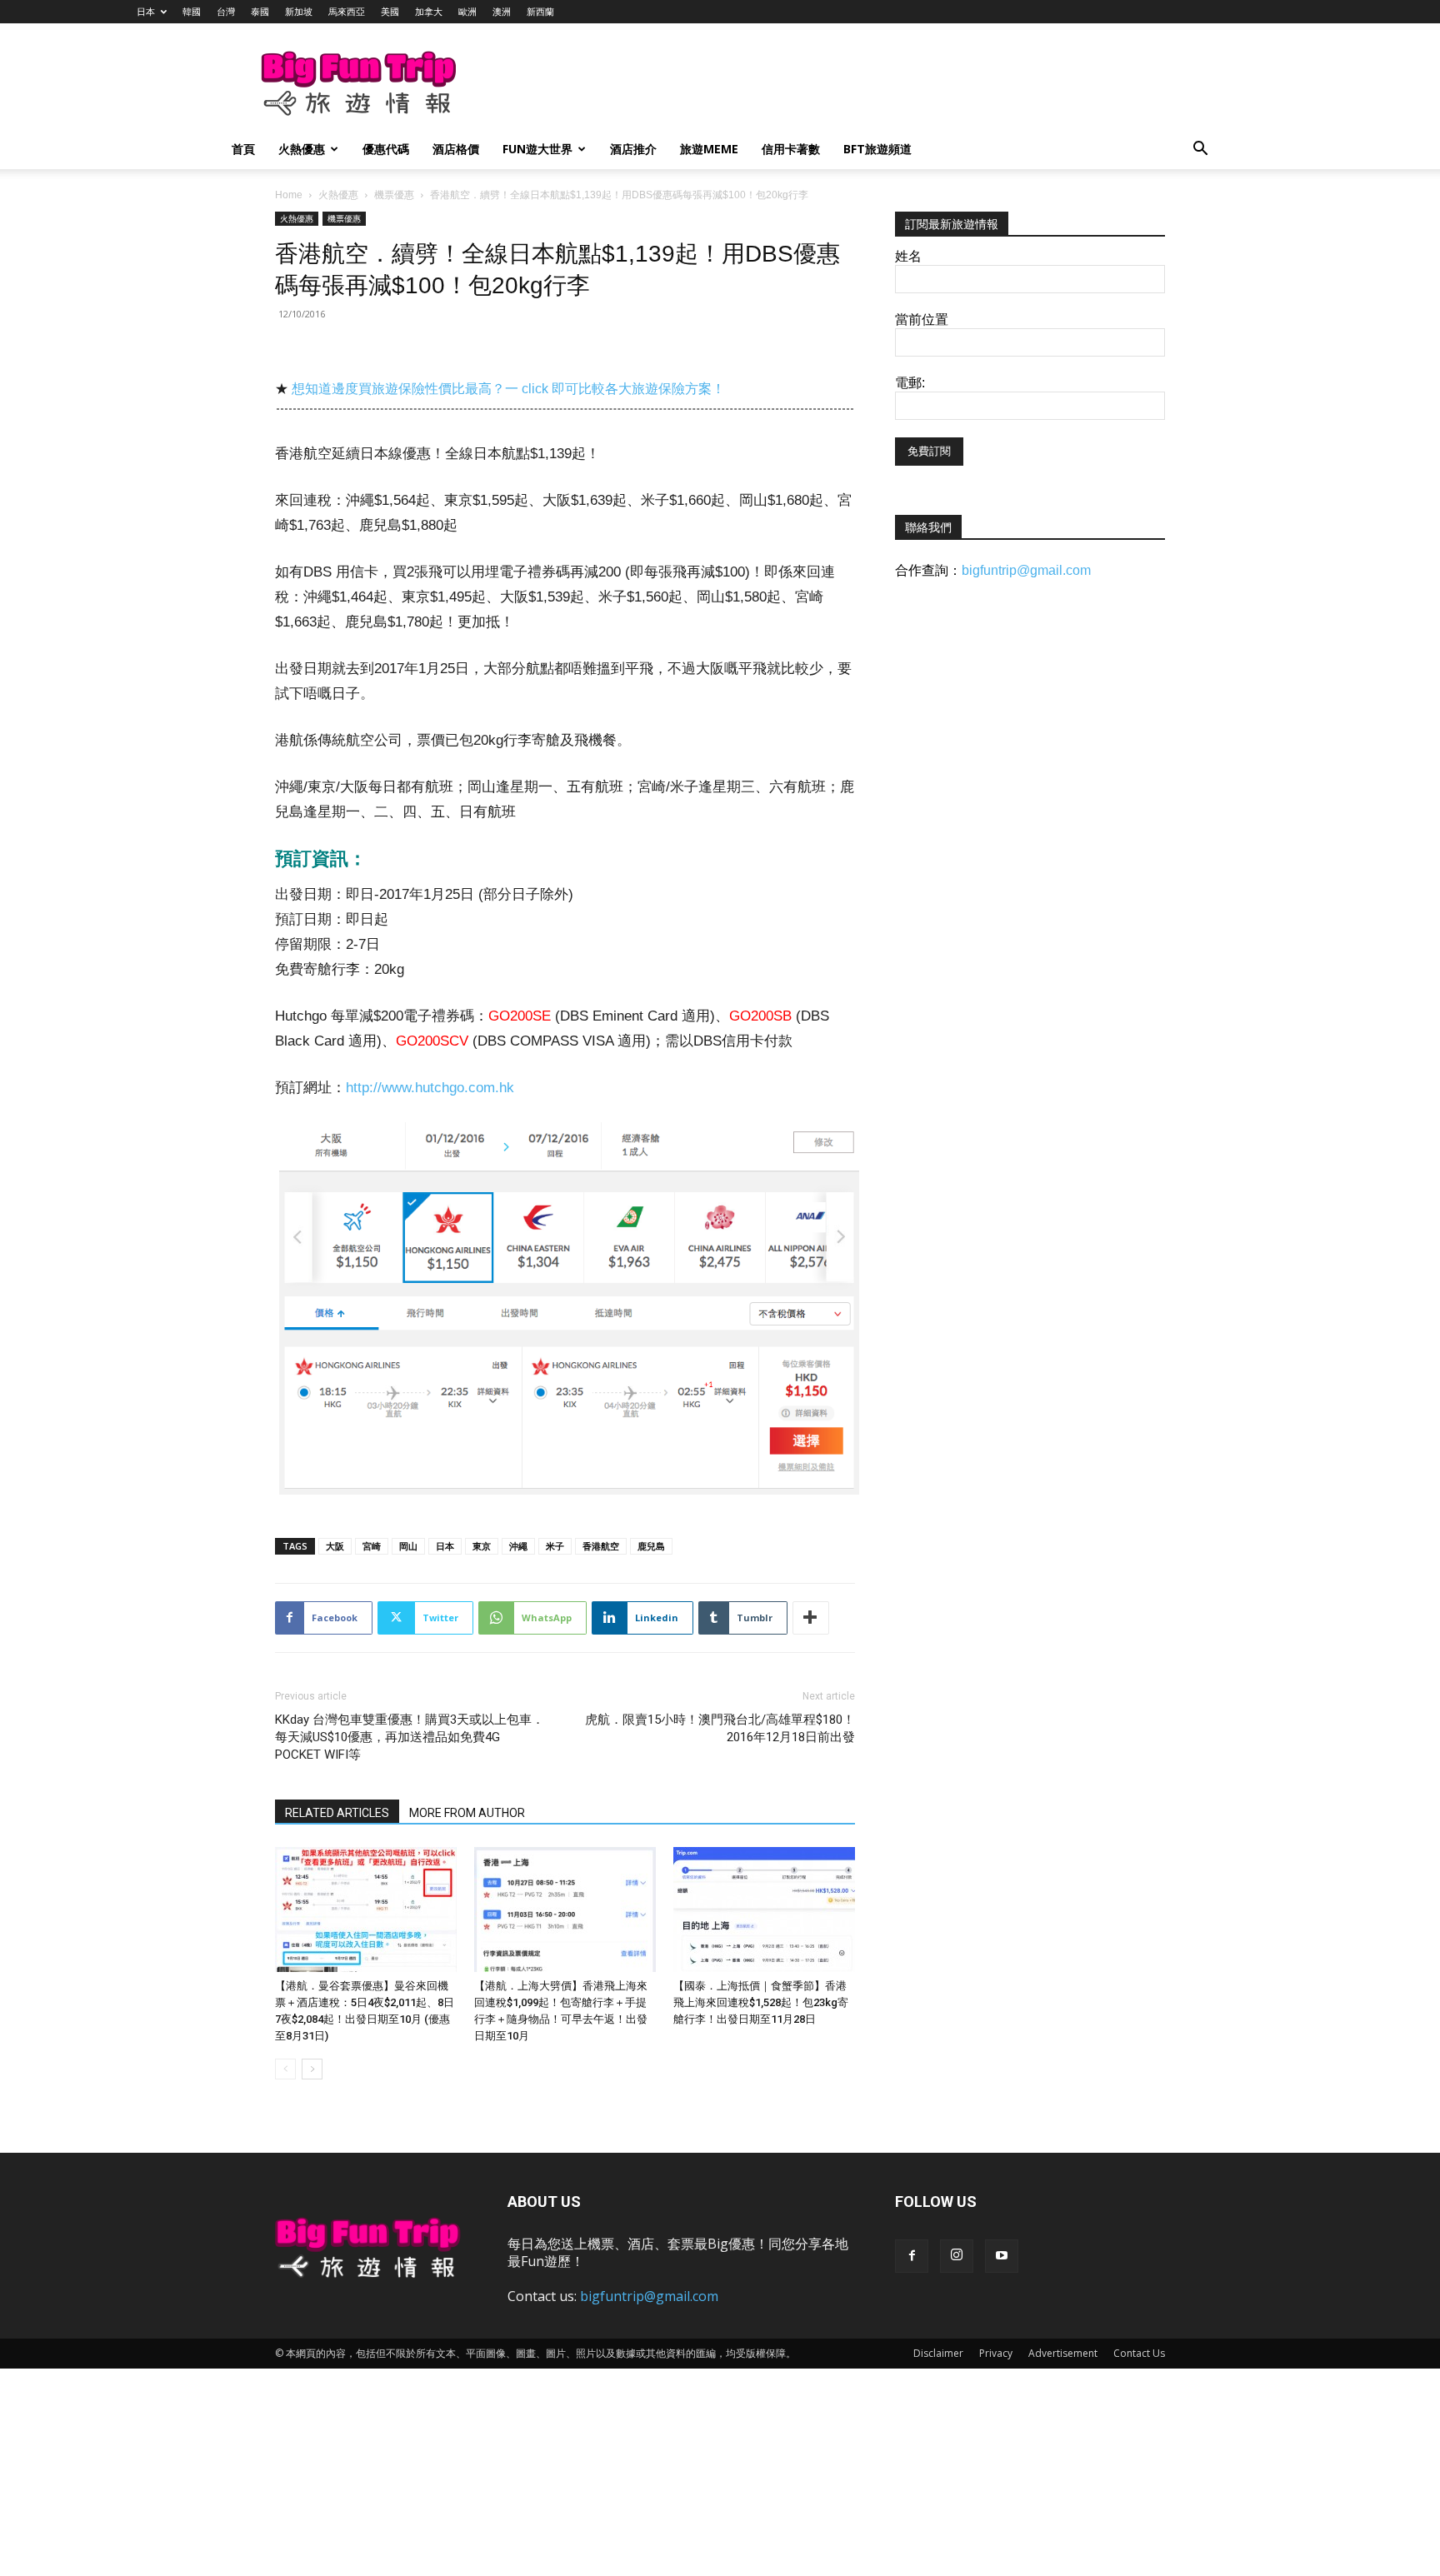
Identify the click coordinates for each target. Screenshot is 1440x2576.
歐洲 (467, 11)
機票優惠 (394, 195)
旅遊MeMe (709, 149)
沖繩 (518, 1546)
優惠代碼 (386, 149)
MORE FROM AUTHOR (467, 1813)
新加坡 (299, 11)
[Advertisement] (807, 84)
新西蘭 (540, 11)
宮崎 (372, 1546)
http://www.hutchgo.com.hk (430, 1088)
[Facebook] (912, 2256)
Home (289, 195)
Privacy (996, 2353)
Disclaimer (938, 2353)
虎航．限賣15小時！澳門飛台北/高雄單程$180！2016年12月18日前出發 (720, 1728)
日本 (146, 11)
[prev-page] (285, 2069)
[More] (811, 1618)
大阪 (335, 1546)
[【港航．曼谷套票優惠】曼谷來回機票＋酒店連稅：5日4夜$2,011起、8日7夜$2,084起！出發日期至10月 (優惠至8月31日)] (366, 1910)
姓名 (908, 256)
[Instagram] (957, 2256)
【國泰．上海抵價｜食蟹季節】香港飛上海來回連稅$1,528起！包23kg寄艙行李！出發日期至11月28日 (761, 2002)
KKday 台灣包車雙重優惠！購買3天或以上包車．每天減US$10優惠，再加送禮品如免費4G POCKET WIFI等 (410, 1737)
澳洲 (502, 11)
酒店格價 (456, 149)
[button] (1200, 150)
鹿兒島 (651, 1546)
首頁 (243, 149)
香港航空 (601, 1546)
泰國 (260, 11)
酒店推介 (633, 149)
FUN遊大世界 (537, 149)
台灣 (226, 11)
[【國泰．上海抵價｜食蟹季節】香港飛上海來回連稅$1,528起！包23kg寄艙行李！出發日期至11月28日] (764, 1910)
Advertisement (1063, 2353)
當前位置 (922, 320)
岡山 (408, 1546)
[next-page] (312, 2069)
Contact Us (1139, 2353)
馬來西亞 (347, 11)
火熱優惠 (302, 149)
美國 (390, 11)
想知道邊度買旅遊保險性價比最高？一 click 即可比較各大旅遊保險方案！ (508, 389)
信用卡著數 (791, 149)
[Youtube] (1002, 2256)
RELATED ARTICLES (337, 1813)
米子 (555, 1546)
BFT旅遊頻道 (877, 149)
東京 (482, 1546)
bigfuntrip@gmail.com (1026, 570)
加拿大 (429, 11)
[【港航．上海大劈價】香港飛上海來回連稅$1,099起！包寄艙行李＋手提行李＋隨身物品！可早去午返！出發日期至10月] (565, 1910)
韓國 (192, 11)
